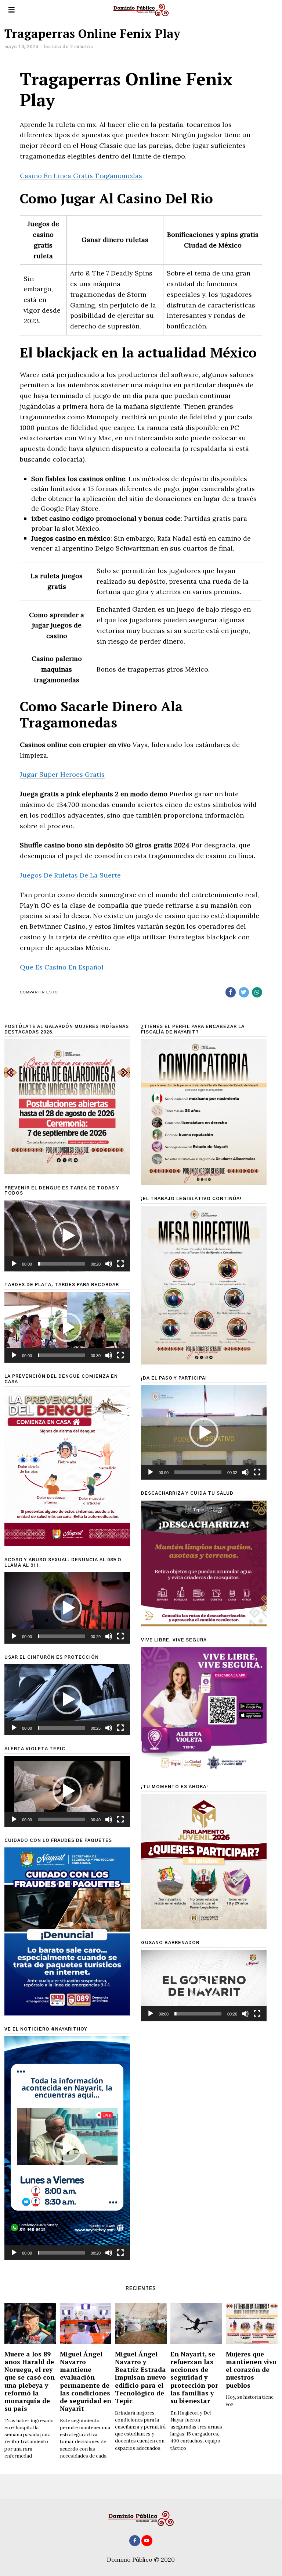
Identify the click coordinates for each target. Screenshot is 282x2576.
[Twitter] (244, 992)
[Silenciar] (109, 1264)
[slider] (61, 1264)
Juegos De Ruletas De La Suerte (70, 875)
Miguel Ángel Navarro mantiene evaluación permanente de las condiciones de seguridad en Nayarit (86, 2381)
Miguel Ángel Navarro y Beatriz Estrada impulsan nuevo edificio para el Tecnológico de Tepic (140, 2377)
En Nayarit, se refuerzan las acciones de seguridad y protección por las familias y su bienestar (194, 2377)
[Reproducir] (14, 1264)
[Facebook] (231, 992)
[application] (67, 1236)
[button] (67, 1236)
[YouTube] (147, 2541)
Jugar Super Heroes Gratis (62, 774)
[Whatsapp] (257, 992)
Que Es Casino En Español (62, 967)
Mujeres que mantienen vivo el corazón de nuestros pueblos (251, 2369)
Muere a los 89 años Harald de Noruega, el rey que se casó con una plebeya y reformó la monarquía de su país (30, 2381)
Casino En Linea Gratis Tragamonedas (81, 176)
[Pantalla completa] (120, 1264)
